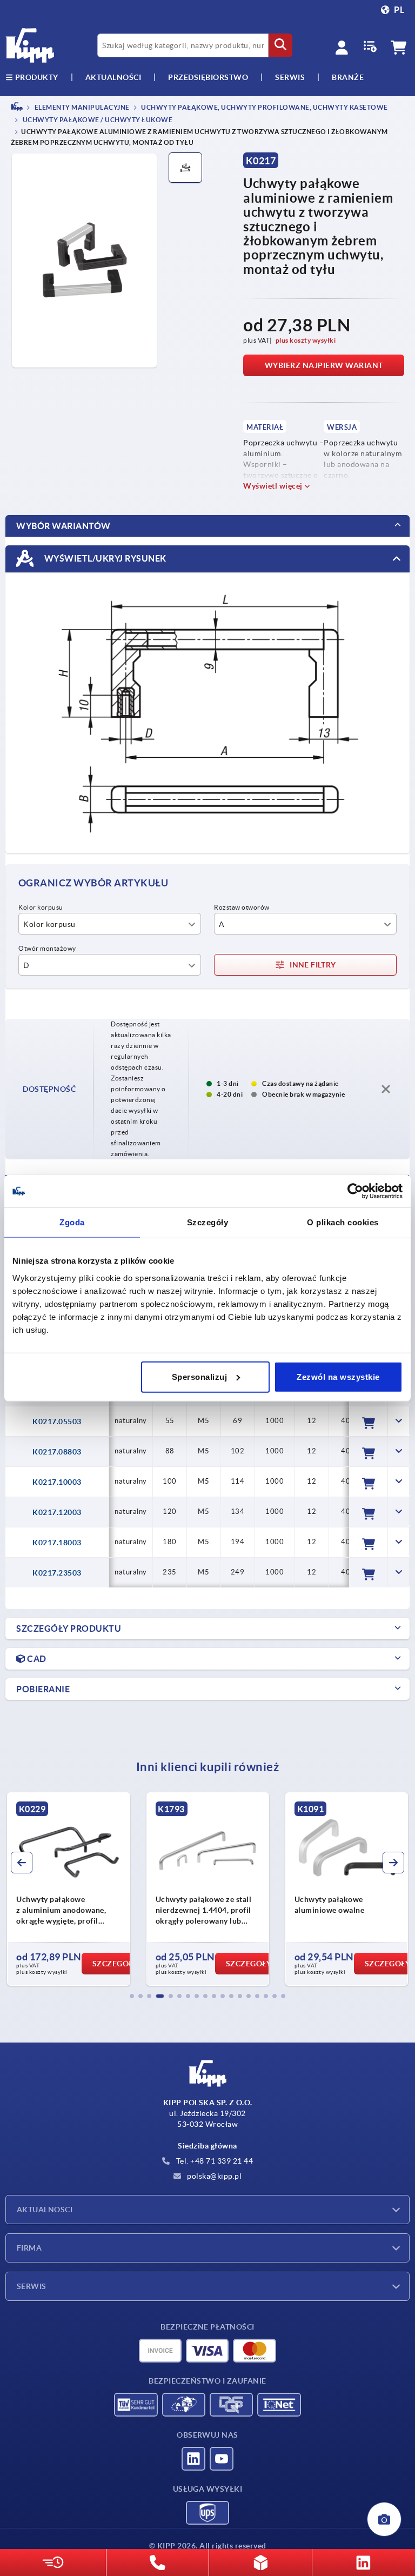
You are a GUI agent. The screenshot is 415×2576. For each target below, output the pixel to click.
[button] (132, 1996)
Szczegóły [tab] (208, 1222)
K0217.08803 (57, 1452)
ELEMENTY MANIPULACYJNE (81, 107)
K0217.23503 (57, 1573)
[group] (139, 1889)
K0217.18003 (57, 1543)
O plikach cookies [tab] (343, 1222)
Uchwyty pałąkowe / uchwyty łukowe (97, 120)
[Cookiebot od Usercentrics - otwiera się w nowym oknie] (355, 1191)
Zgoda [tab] (72, 1222)
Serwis (32, 2286)
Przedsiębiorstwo (208, 77)
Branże (348, 77)
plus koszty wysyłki (306, 340)
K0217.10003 (57, 1482)
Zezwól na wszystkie (338, 1376)
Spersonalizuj (200, 1376)
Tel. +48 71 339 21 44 (213, 2161)
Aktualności (45, 2210)
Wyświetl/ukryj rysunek (104, 558)
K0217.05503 (57, 1422)
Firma (29, 2248)
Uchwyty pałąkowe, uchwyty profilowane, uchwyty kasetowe (264, 107)
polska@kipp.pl (214, 2176)
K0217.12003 (57, 1512)
